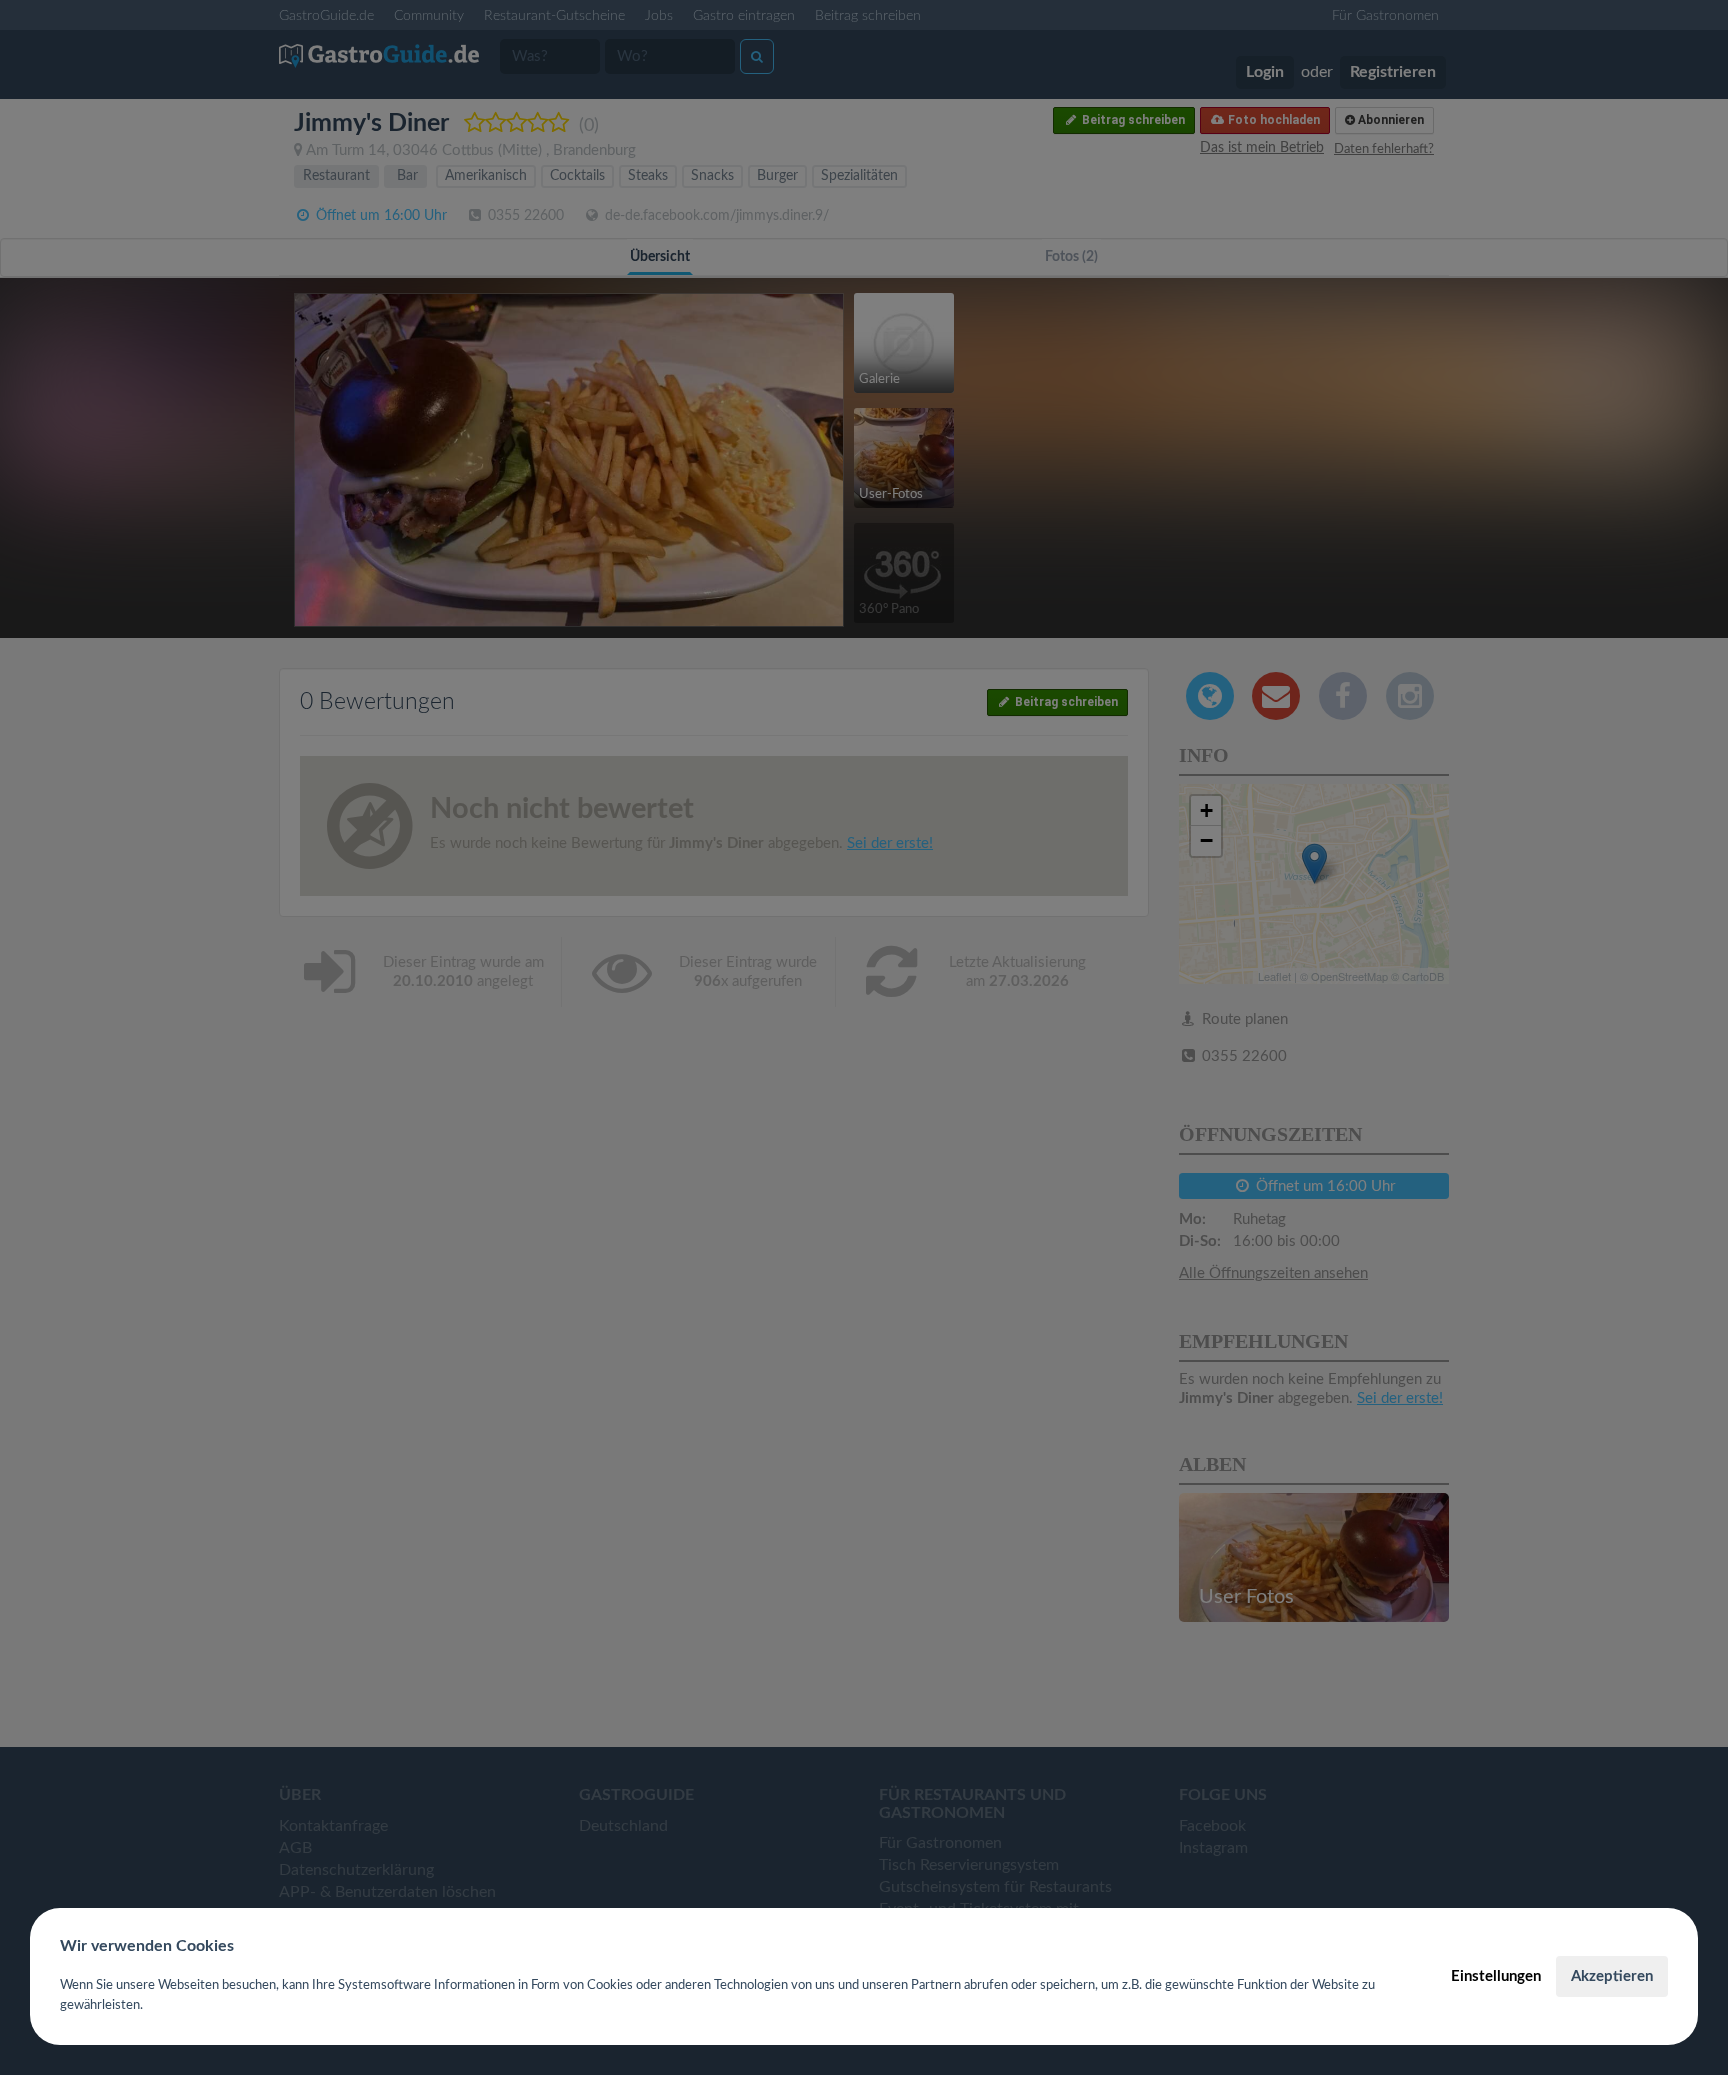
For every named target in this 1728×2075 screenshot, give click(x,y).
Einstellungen (1496, 1976)
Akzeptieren (1612, 1976)
